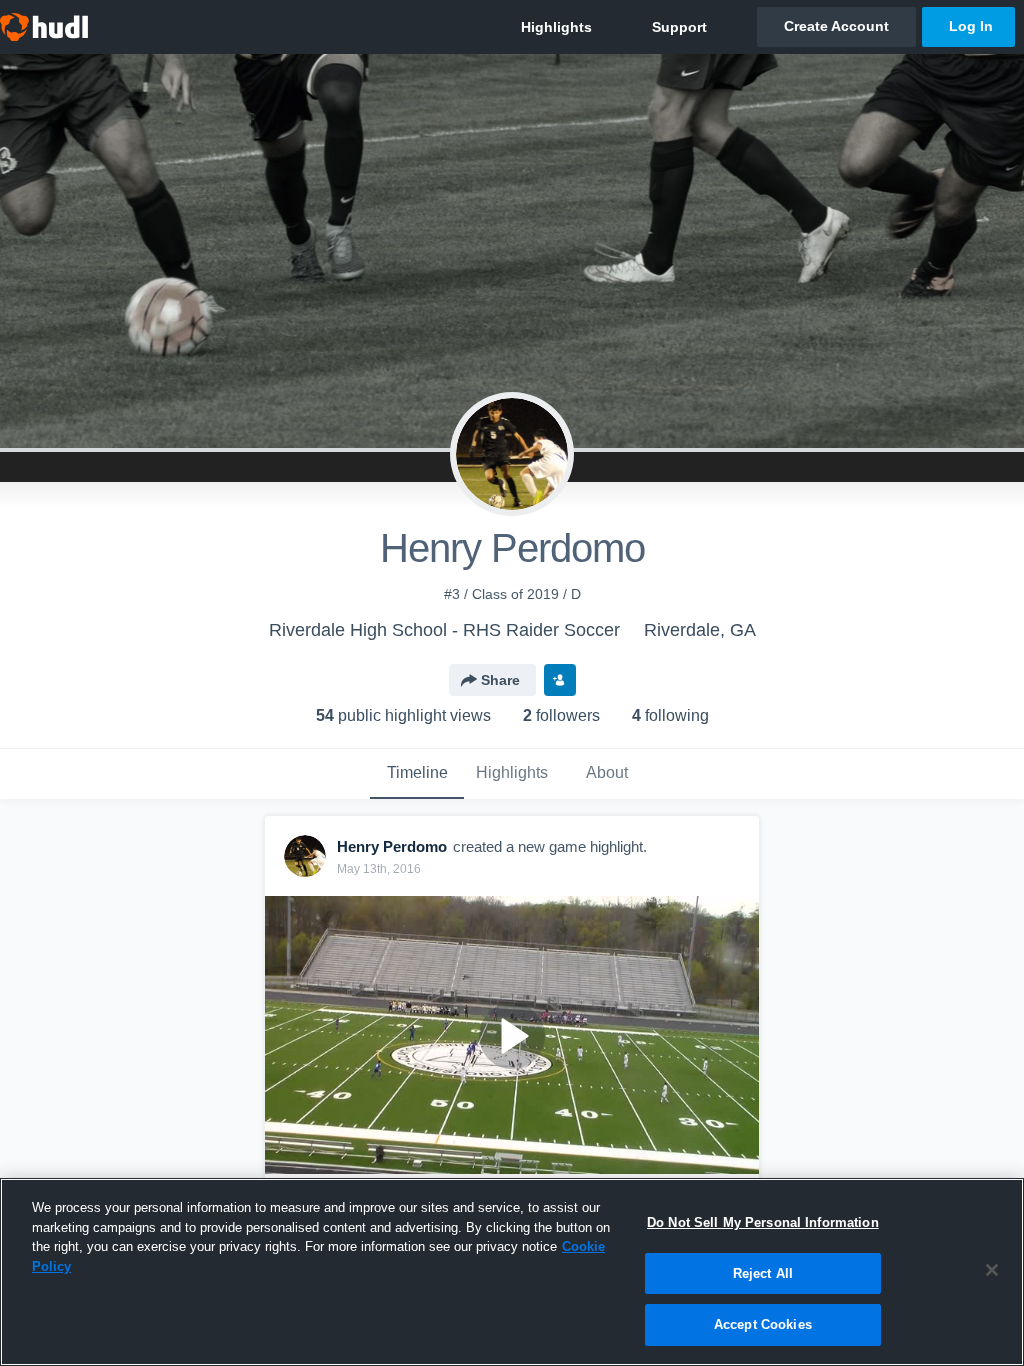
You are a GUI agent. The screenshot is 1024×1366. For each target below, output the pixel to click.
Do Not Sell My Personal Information (763, 1222)
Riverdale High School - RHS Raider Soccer (444, 630)
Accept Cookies (763, 1324)
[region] (512, 1272)
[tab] (417, 774)
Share (500, 680)
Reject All (763, 1273)
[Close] (992, 1270)
